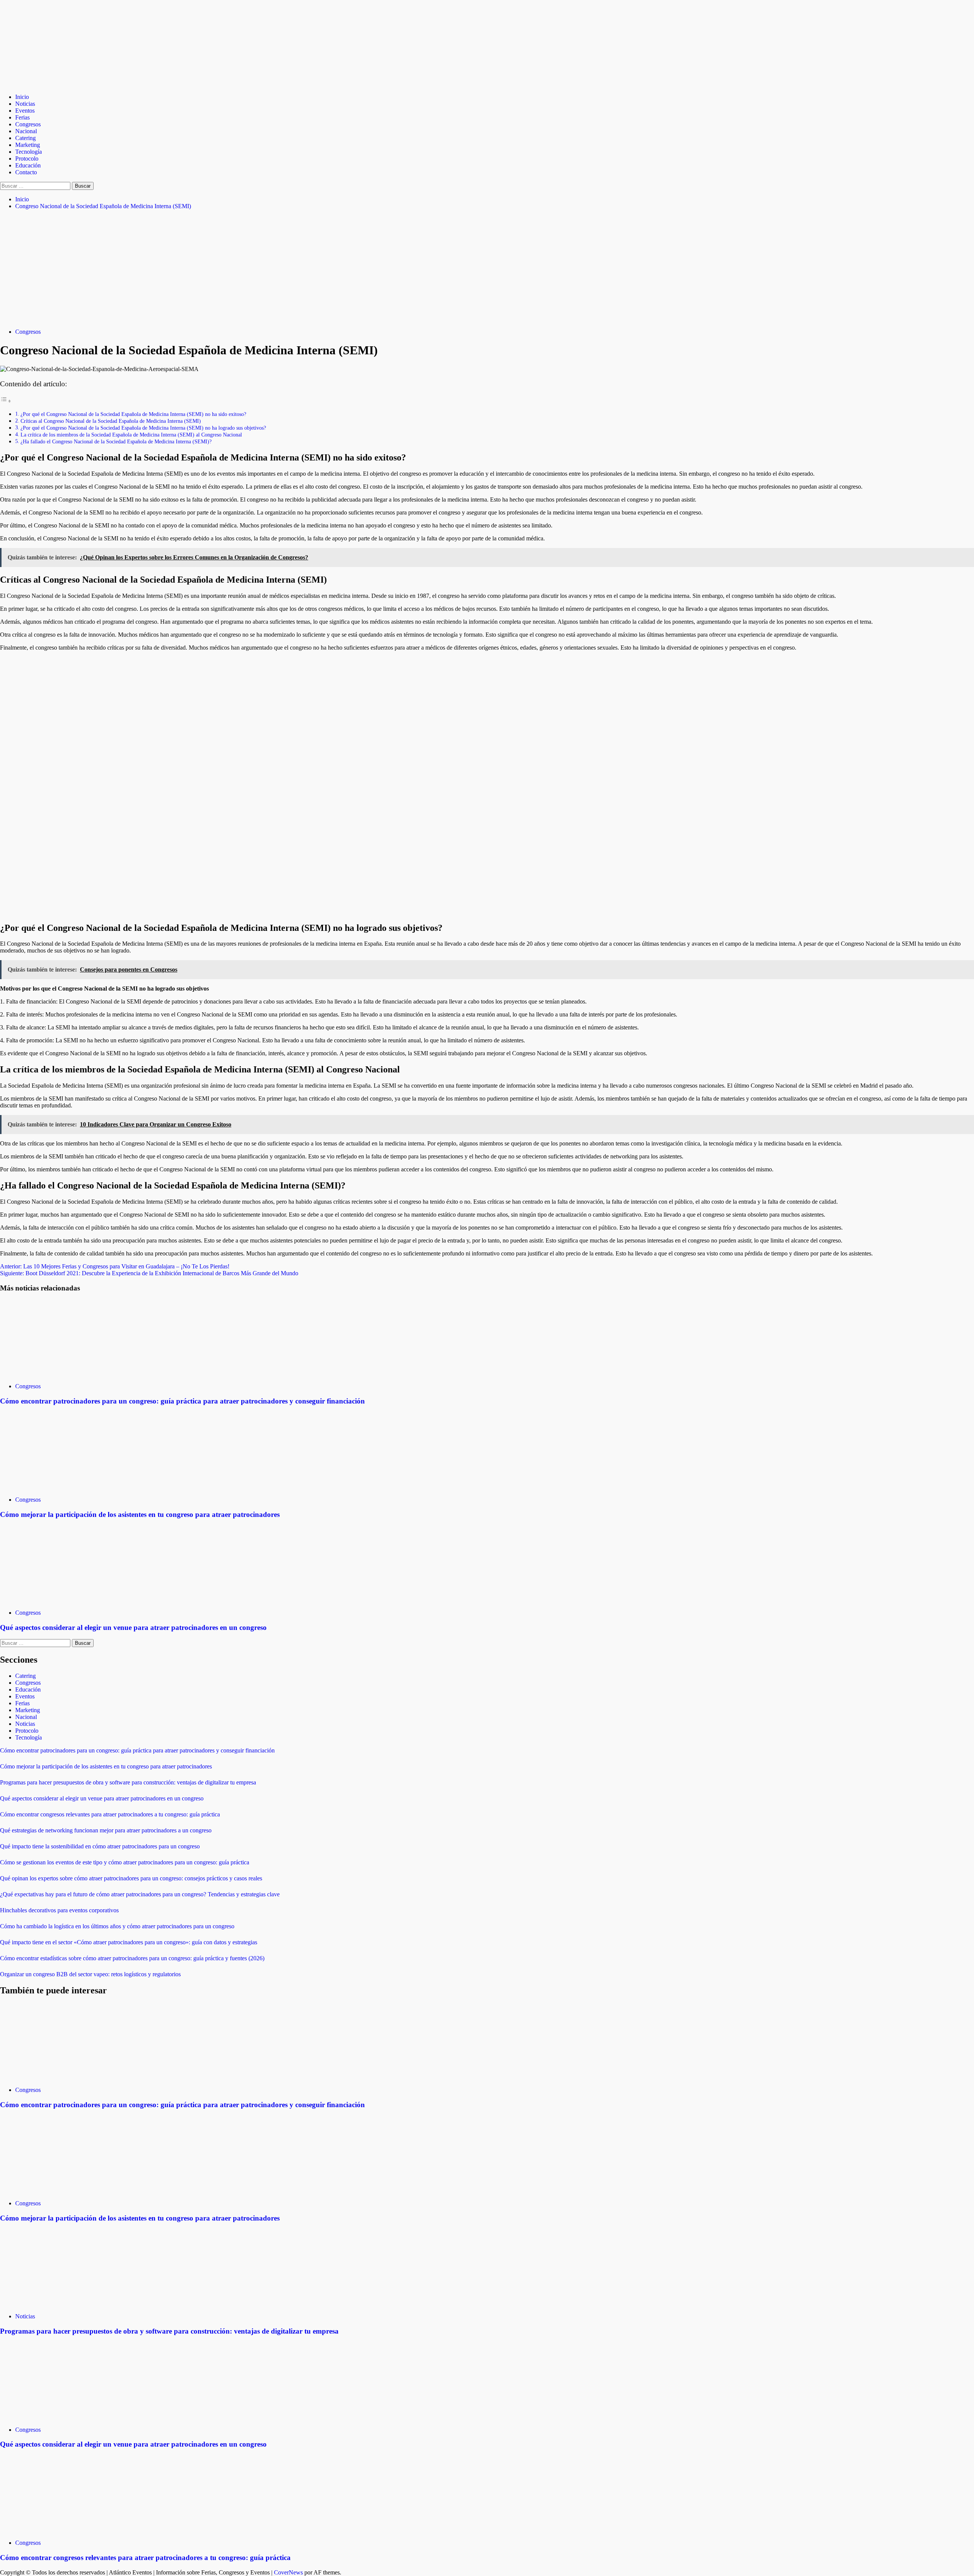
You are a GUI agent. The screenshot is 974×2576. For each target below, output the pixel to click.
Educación (28, 165)
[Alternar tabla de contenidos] (6, 401)
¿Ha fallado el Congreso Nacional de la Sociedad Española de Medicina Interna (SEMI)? (116, 441)
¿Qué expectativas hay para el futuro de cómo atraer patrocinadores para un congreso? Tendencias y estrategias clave (140, 1894)
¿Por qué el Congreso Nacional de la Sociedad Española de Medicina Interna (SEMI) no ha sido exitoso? (133, 414)
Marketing (28, 145)
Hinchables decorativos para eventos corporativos (59, 1910)
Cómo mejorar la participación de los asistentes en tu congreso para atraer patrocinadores (140, 1514)
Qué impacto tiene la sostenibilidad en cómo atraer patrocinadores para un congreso (100, 1846)
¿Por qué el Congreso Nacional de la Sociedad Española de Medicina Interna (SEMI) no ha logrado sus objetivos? (143, 428)
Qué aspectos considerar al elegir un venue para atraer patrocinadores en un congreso (133, 1627)
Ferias (22, 117)
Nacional (26, 131)
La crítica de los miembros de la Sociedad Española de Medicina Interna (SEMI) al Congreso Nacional (131, 435)
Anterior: (115, 1266)
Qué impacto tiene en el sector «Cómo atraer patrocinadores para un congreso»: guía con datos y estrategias (129, 1942)
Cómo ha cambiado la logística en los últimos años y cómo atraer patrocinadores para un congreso (117, 1926)
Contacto (26, 172)
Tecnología (29, 152)
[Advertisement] (487, 269)
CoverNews (288, 2572)
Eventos (25, 111)
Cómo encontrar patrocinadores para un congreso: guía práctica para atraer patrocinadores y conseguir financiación (182, 1401)
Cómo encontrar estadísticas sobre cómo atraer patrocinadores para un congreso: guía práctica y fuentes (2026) (132, 1958)
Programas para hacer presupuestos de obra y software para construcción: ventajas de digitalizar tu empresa (128, 1782)
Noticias (25, 104)
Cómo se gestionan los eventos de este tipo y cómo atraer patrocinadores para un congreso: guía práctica (125, 1862)
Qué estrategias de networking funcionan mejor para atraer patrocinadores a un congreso (106, 1830)
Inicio (22, 97)
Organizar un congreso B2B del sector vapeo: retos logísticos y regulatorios (90, 1974)
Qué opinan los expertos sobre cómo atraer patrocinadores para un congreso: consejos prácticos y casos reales (131, 1878)
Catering (25, 138)
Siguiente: (149, 1273)
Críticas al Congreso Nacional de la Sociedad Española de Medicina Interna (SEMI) (111, 421)
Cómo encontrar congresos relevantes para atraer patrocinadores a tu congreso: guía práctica (110, 1814)
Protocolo (27, 159)
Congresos (28, 124)
